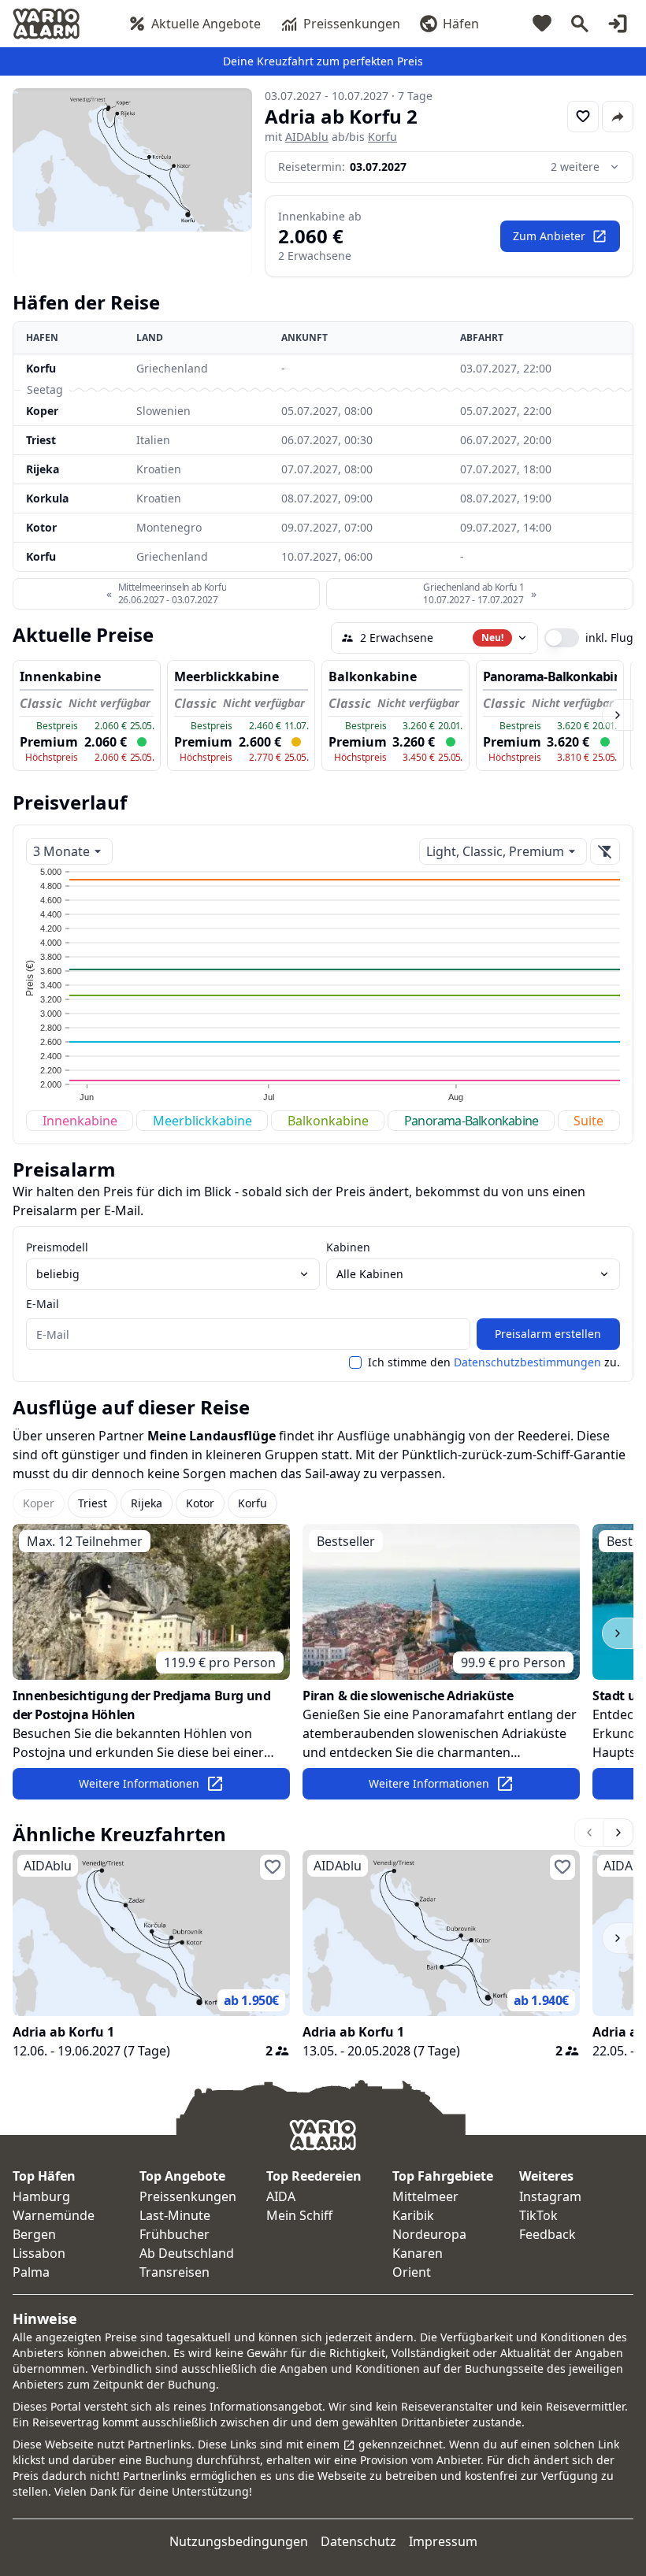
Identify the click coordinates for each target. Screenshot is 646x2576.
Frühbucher (174, 2234)
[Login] (618, 24)
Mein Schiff (299, 2215)
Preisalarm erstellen (548, 1334)
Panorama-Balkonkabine (471, 1121)
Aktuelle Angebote (206, 24)
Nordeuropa (429, 2234)
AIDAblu (307, 137)
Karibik (413, 2215)
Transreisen (174, 2272)
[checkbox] (355, 1362)
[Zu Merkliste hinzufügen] (583, 117)
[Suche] (580, 24)
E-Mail (43, 1304)
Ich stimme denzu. (494, 1362)
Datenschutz (358, 2541)
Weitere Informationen (139, 1783)
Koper (42, 411)
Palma (31, 2272)
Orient (412, 2272)
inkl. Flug (609, 638)
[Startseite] (46, 24)
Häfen (461, 24)
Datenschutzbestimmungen (527, 1362)
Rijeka (43, 469)
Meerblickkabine (202, 1121)
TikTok (538, 2215)
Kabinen (348, 1247)
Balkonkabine (328, 1121)
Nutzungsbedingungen (239, 2541)
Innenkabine (80, 1121)
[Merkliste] (542, 24)
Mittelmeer (425, 2196)
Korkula (47, 498)
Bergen (34, 2234)
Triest (41, 440)
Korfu (382, 137)
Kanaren (418, 2253)
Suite (588, 1121)
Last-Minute (175, 2215)
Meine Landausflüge (212, 1436)
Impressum (443, 2541)
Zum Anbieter (549, 236)
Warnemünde (54, 2215)
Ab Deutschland (187, 2253)
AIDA (281, 2196)
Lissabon (39, 2253)
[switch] (562, 638)
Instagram (550, 2196)
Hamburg (41, 2196)
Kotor (41, 527)
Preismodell (57, 1247)
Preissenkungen (352, 24)
